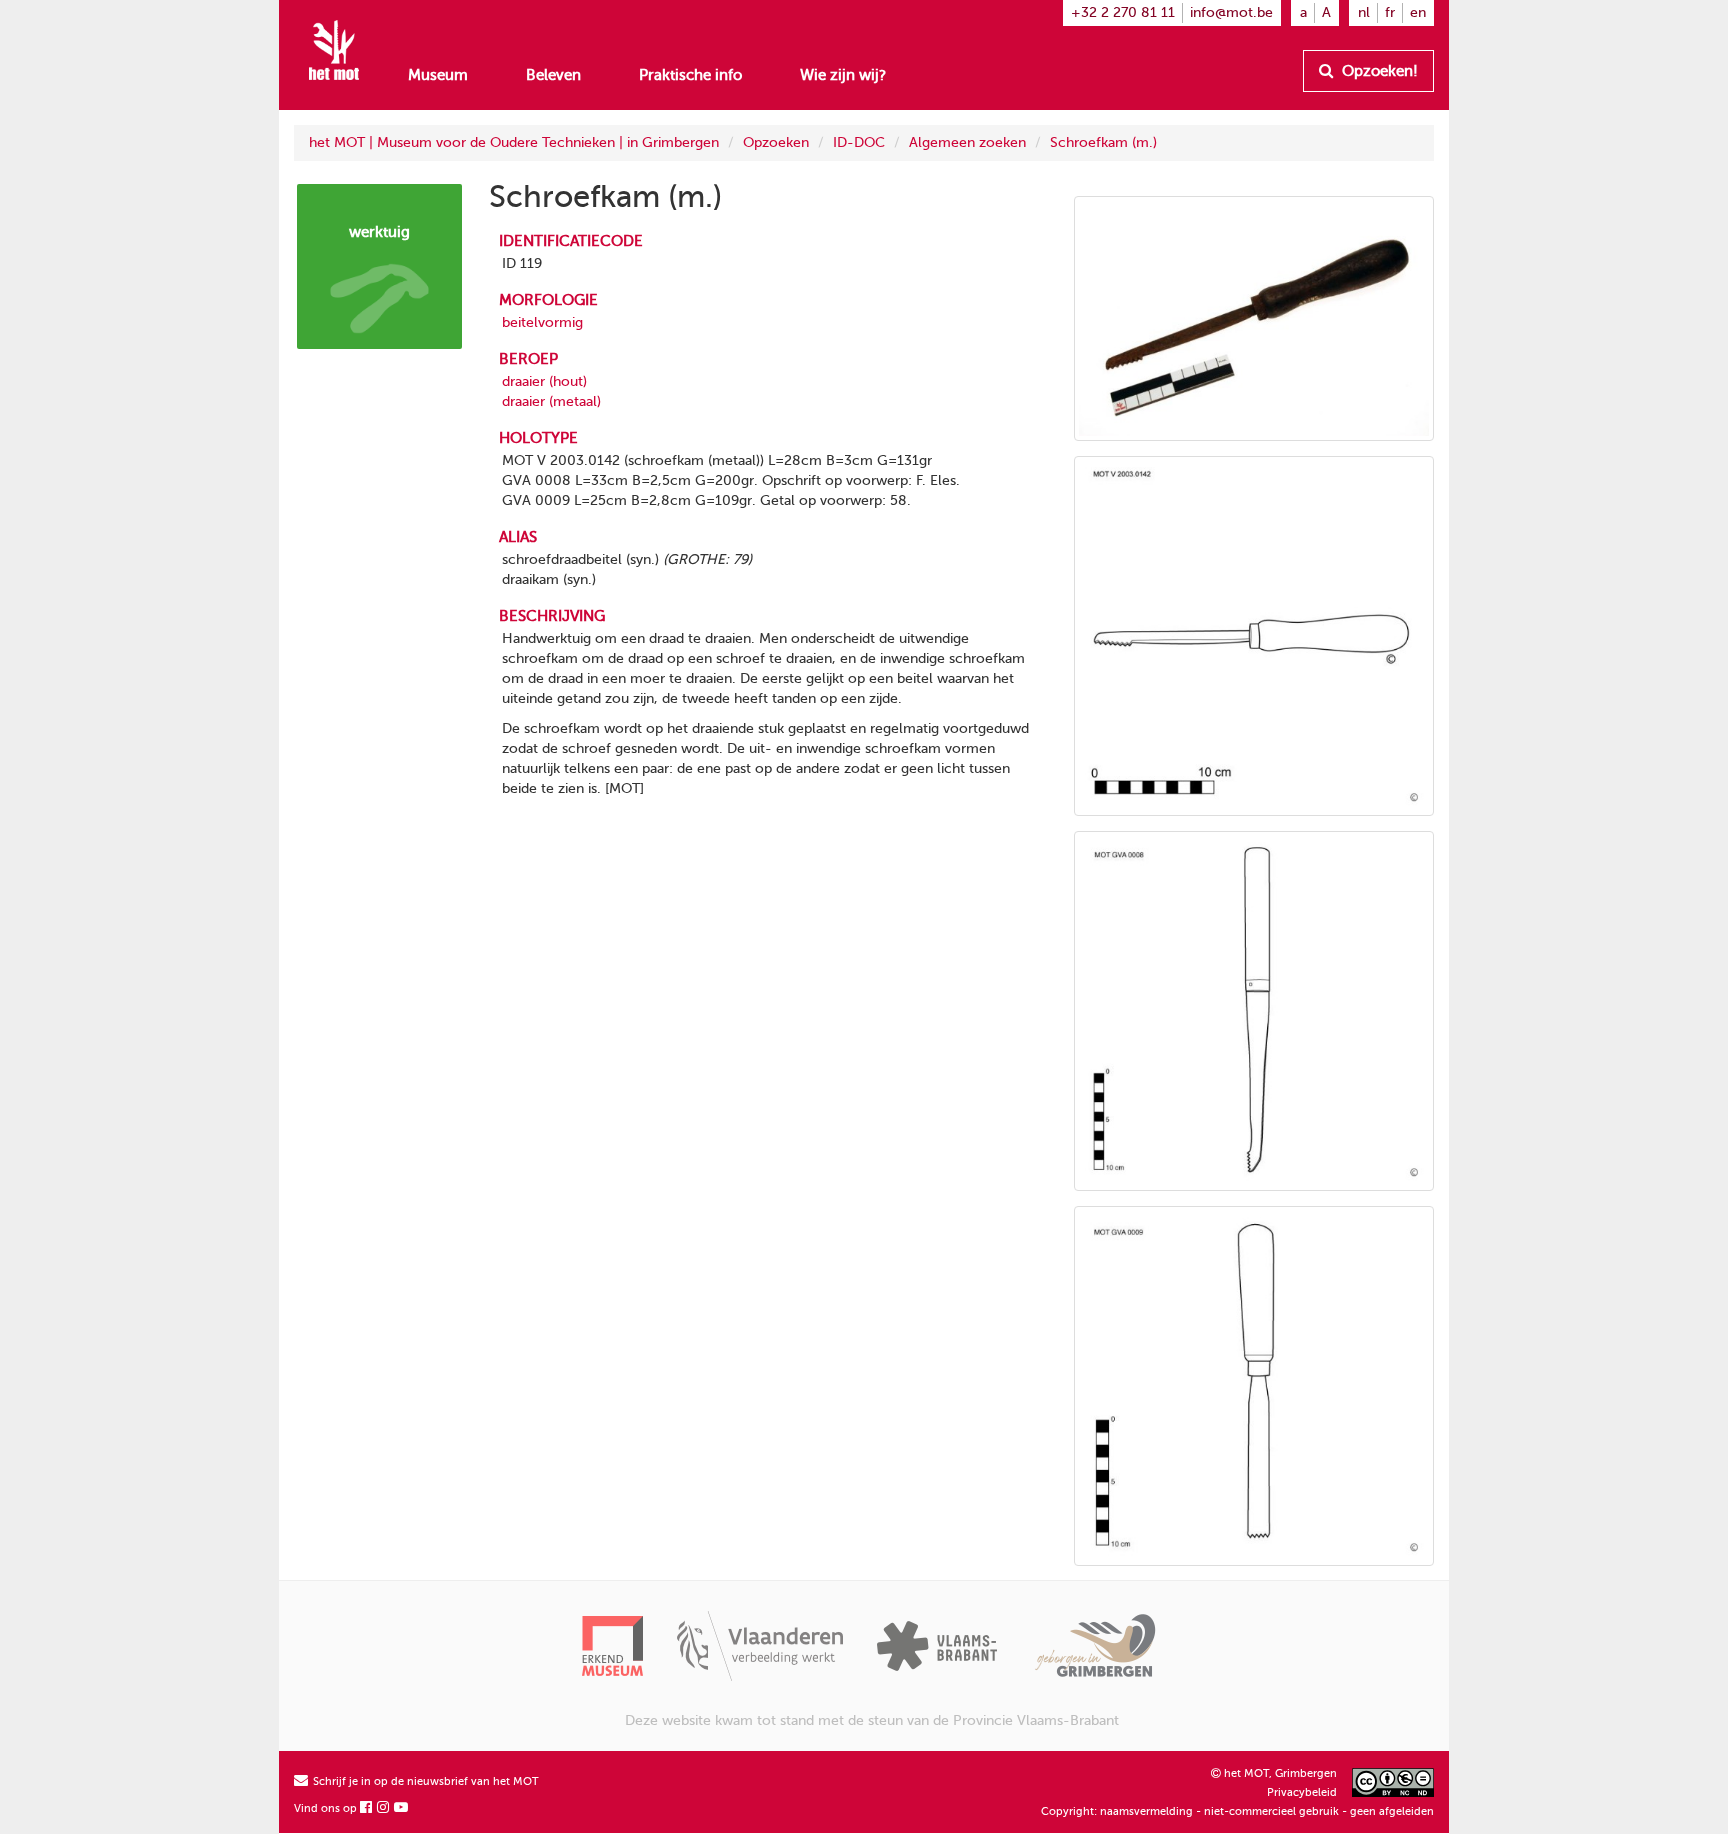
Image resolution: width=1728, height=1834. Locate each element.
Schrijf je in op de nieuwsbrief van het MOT (424, 1781)
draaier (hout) (544, 381)
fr (1390, 12)
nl (1364, 12)
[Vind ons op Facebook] (367, 1808)
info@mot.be (1231, 12)
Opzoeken (776, 142)
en (1418, 12)
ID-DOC (859, 142)
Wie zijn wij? (843, 75)
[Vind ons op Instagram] (384, 1808)
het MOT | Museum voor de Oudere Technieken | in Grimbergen (514, 142)
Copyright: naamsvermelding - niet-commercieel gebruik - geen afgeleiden (1237, 1811)
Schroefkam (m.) (1103, 142)
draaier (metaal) (551, 401)
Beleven (553, 75)
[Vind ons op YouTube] (402, 1808)
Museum (438, 75)
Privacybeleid (1302, 1792)
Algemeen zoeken (967, 142)
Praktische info (690, 75)
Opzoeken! (1378, 71)
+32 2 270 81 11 (1123, 12)
